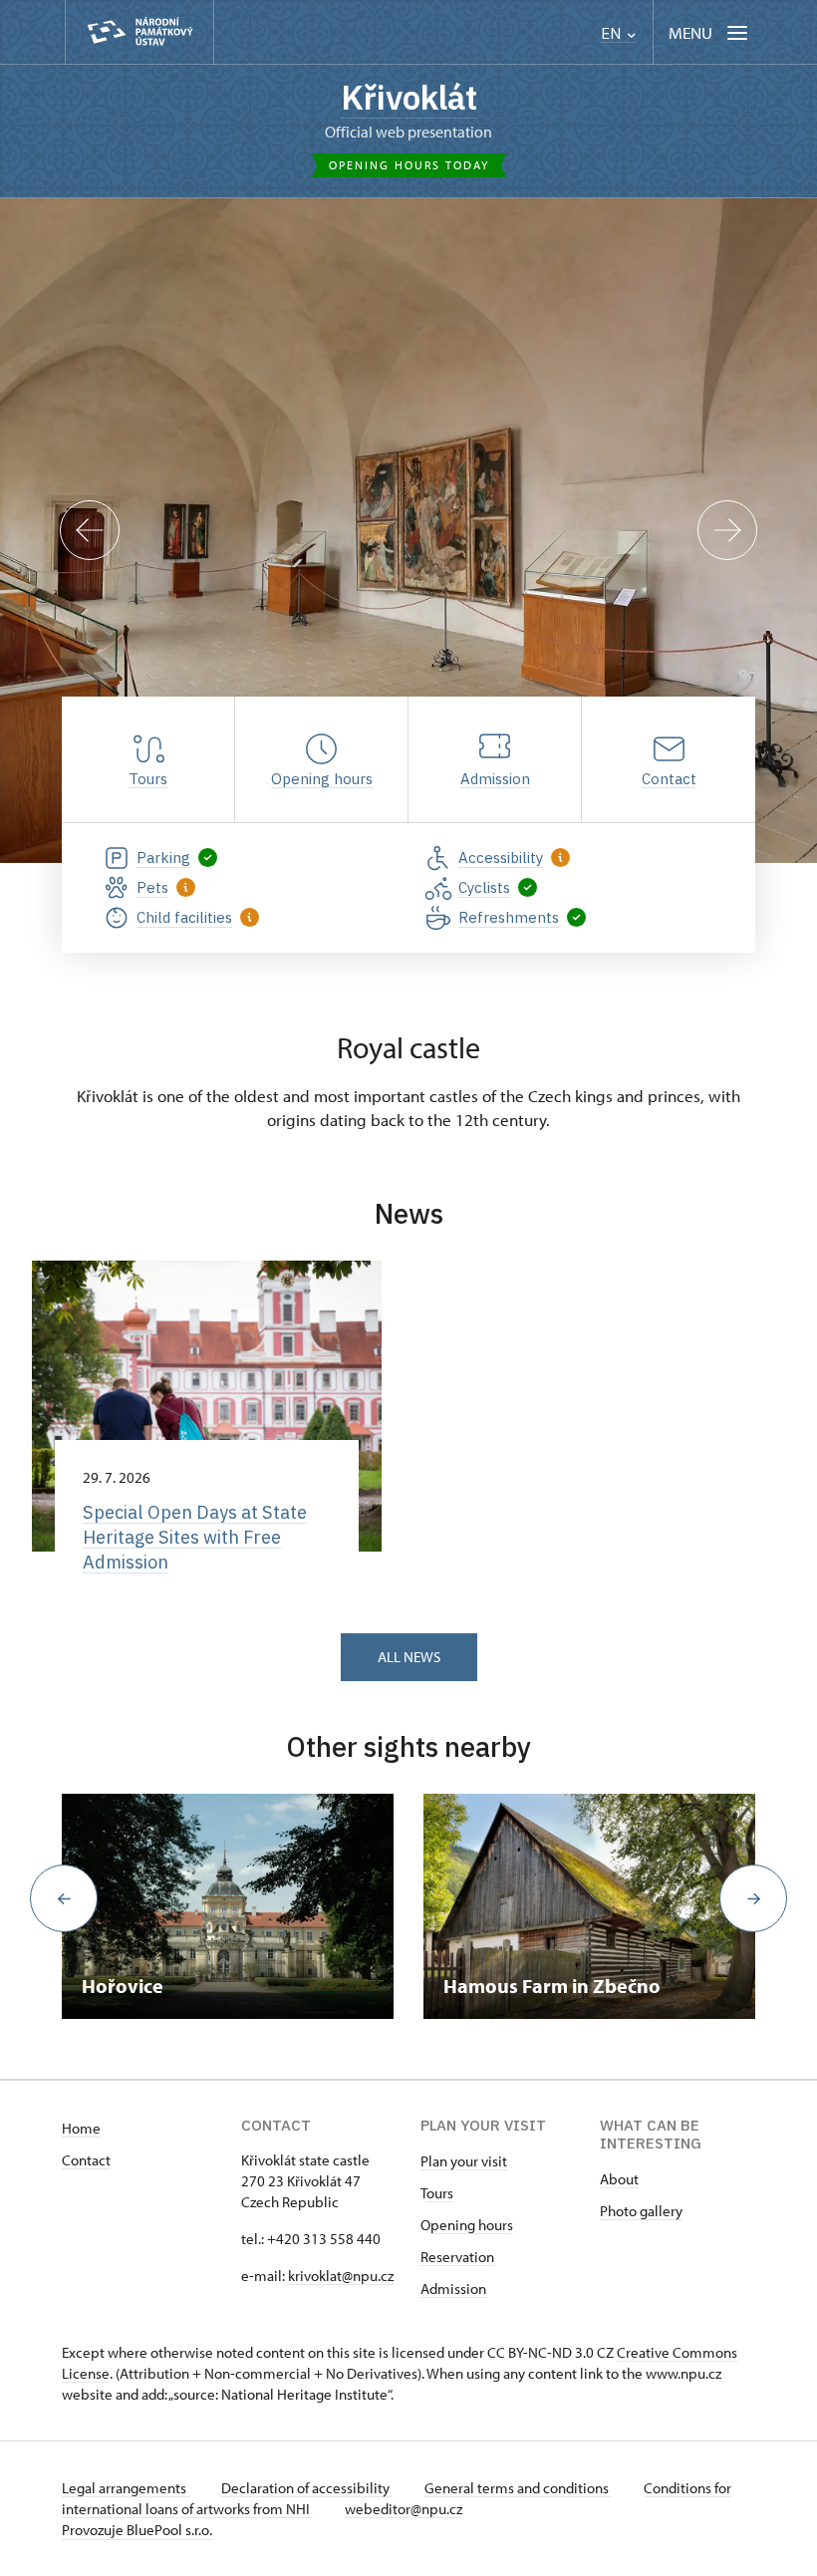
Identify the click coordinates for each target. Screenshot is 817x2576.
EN (613, 33)
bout (624, 2179)
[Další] (727, 530)
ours (440, 2193)
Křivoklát (409, 97)
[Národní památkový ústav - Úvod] (139, 32)
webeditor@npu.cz (404, 2509)
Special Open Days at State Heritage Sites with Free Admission (195, 1537)
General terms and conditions (518, 2488)
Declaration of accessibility (307, 2488)
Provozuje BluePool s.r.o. (137, 2530)
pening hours (472, 2225)
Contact (86, 2160)
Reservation (457, 2257)
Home (81, 2128)
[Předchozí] (90, 530)
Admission (453, 2289)
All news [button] (409, 1657)
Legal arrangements (126, 2488)
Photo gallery (641, 2211)
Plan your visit (464, 2161)
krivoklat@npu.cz (341, 2276)
